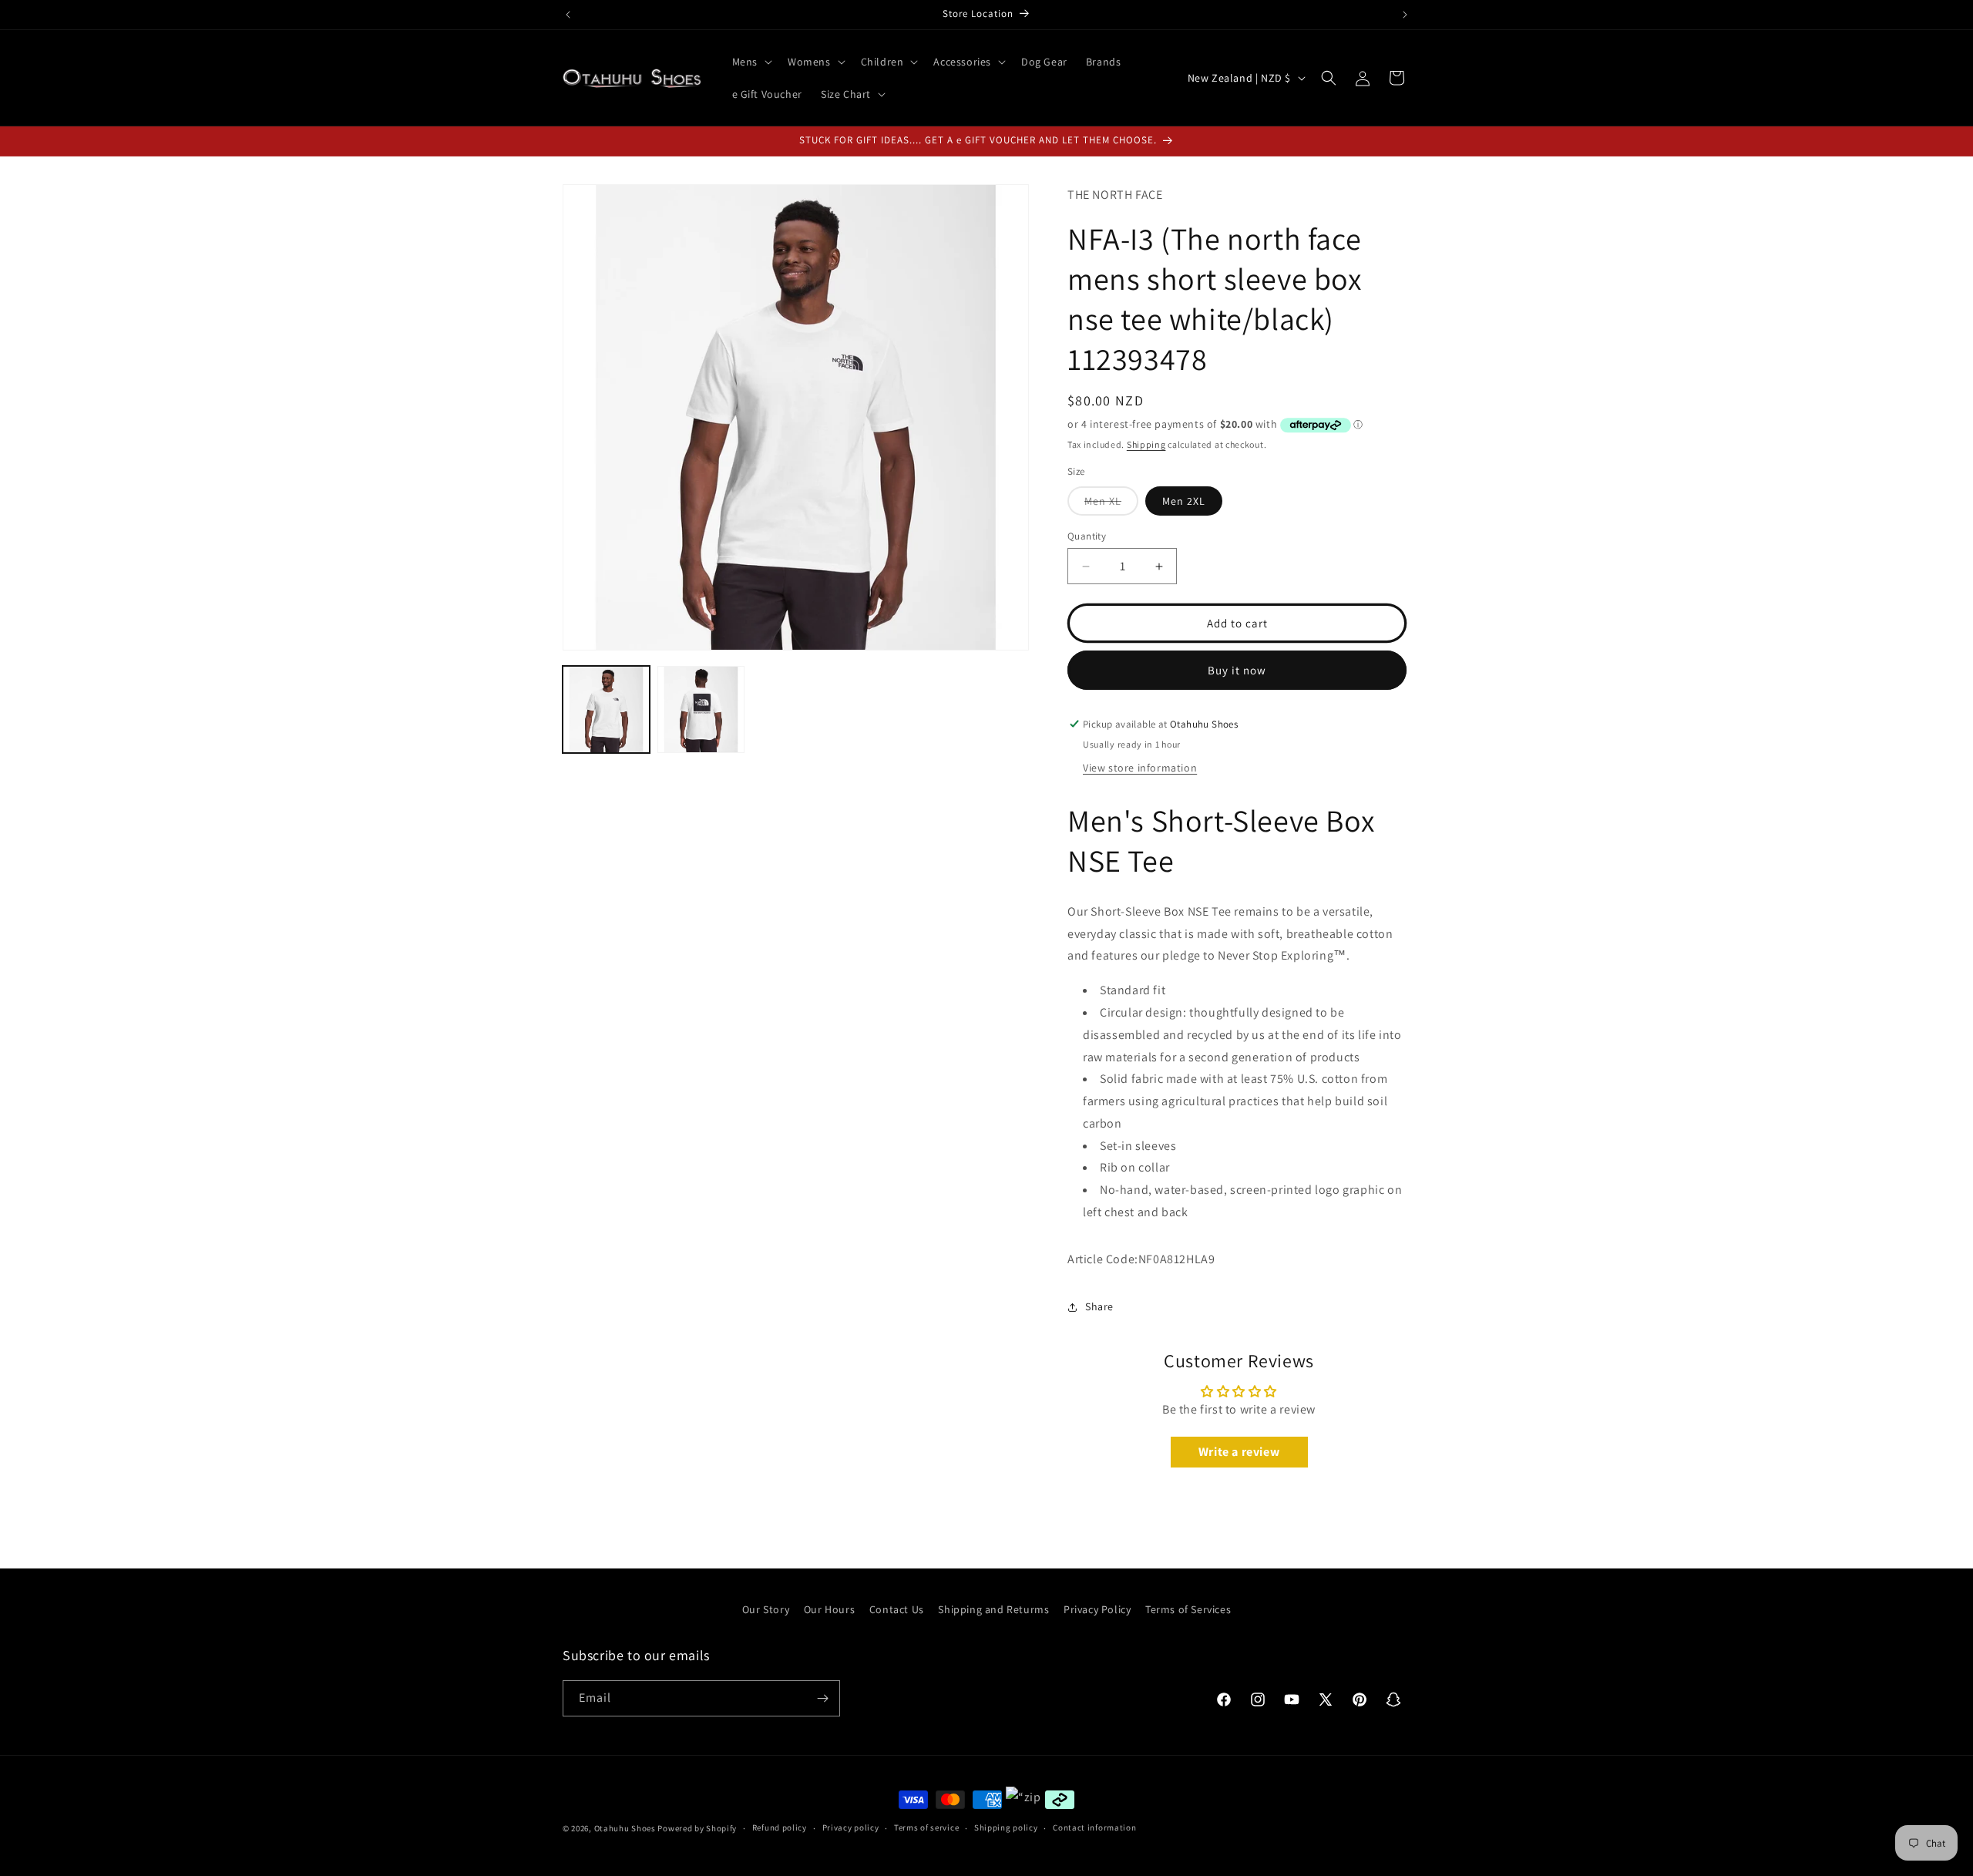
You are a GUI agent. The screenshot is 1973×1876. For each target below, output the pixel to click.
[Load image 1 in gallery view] (606, 709)
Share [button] (1099, 1306)
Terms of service (926, 1827)
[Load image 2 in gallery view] (701, 709)
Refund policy (780, 1827)
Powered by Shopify (697, 1828)
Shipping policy (1006, 1827)
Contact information (1094, 1827)
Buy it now (1237, 670)
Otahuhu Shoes (625, 1828)
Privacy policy (851, 1827)
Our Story (766, 1609)
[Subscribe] (822, 1698)
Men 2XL (1184, 501)
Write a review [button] (1239, 1452)
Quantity (1087, 536)
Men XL (1111, 504)
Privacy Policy (1097, 1609)
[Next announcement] (1405, 15)
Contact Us (897, 1609)
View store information (1140, 768)
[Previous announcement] (568, 15)
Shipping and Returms (993, 1609)
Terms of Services (1188, 1609)
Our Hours (829, 1609)
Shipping (1146, 444)
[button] (751, 62)
